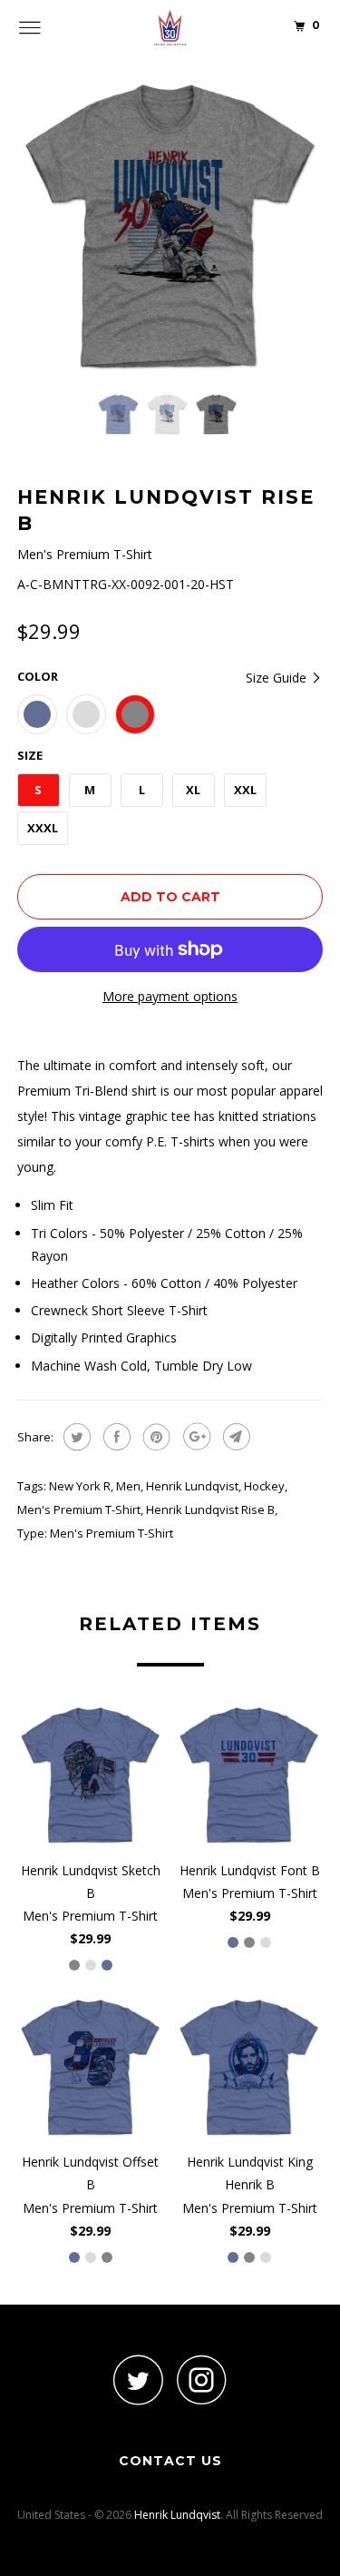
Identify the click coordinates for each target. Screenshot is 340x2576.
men (128, 1486)
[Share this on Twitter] (75, 1437)
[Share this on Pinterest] (155, 1437)
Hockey (264, 1486)
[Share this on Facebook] (115, 1437)
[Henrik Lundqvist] (170, 27)
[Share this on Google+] (194, 1437)
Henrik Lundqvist (192, 1486)
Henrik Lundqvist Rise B (210, 1509)
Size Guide (278, 678)
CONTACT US (170, 2461)
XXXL (43, 828)
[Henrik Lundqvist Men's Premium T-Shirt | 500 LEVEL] (170, 226)
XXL (245, 790)
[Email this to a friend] (234, 1437)
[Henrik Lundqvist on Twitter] (139, 2379)
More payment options (170, 996)
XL (193, 790)
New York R (80, 1486)
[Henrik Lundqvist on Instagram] (202, 2379)
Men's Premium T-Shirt (79, 1509)
